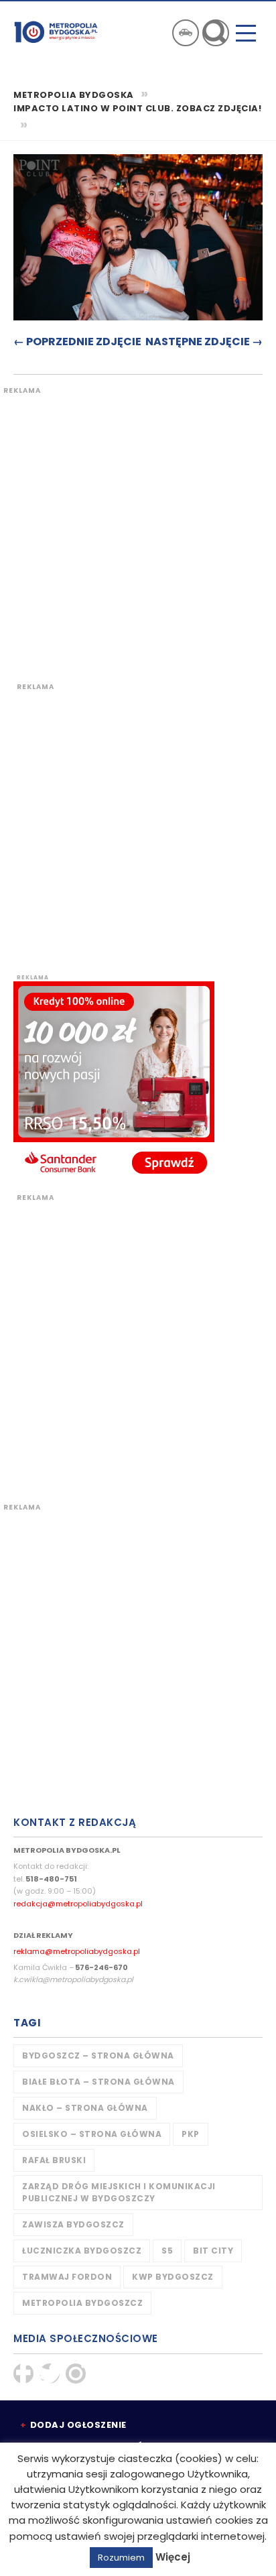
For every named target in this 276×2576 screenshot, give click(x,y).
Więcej (173, 2557)
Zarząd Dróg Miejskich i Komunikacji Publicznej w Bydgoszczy (119, 2192)
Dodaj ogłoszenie (78, 2425)
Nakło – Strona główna (85, 2108)
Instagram (76, 2374)
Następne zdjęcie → (204, 342)
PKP (191, 2134)
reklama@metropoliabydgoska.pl (77, 1951)
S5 (167, 2251)
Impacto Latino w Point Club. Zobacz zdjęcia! (137, 109)
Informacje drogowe (186, 33)
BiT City (213, 2251)
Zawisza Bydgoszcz (73, 2224)
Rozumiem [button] (121, 2558)
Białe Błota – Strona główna (98, 2082)
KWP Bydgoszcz (173, 2277)
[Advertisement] (138, 534)
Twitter (50, 2374)
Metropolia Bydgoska (56, 32)
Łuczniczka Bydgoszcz (82, 2251)
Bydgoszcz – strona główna (98, 2056)
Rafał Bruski (54, 2160)
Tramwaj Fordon (67, 2277)
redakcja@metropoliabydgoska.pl (78, 1904)
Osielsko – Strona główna (92, 2134)
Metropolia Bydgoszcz (82, 2303)
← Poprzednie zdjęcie (77, 342)
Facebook (23, 2374)
